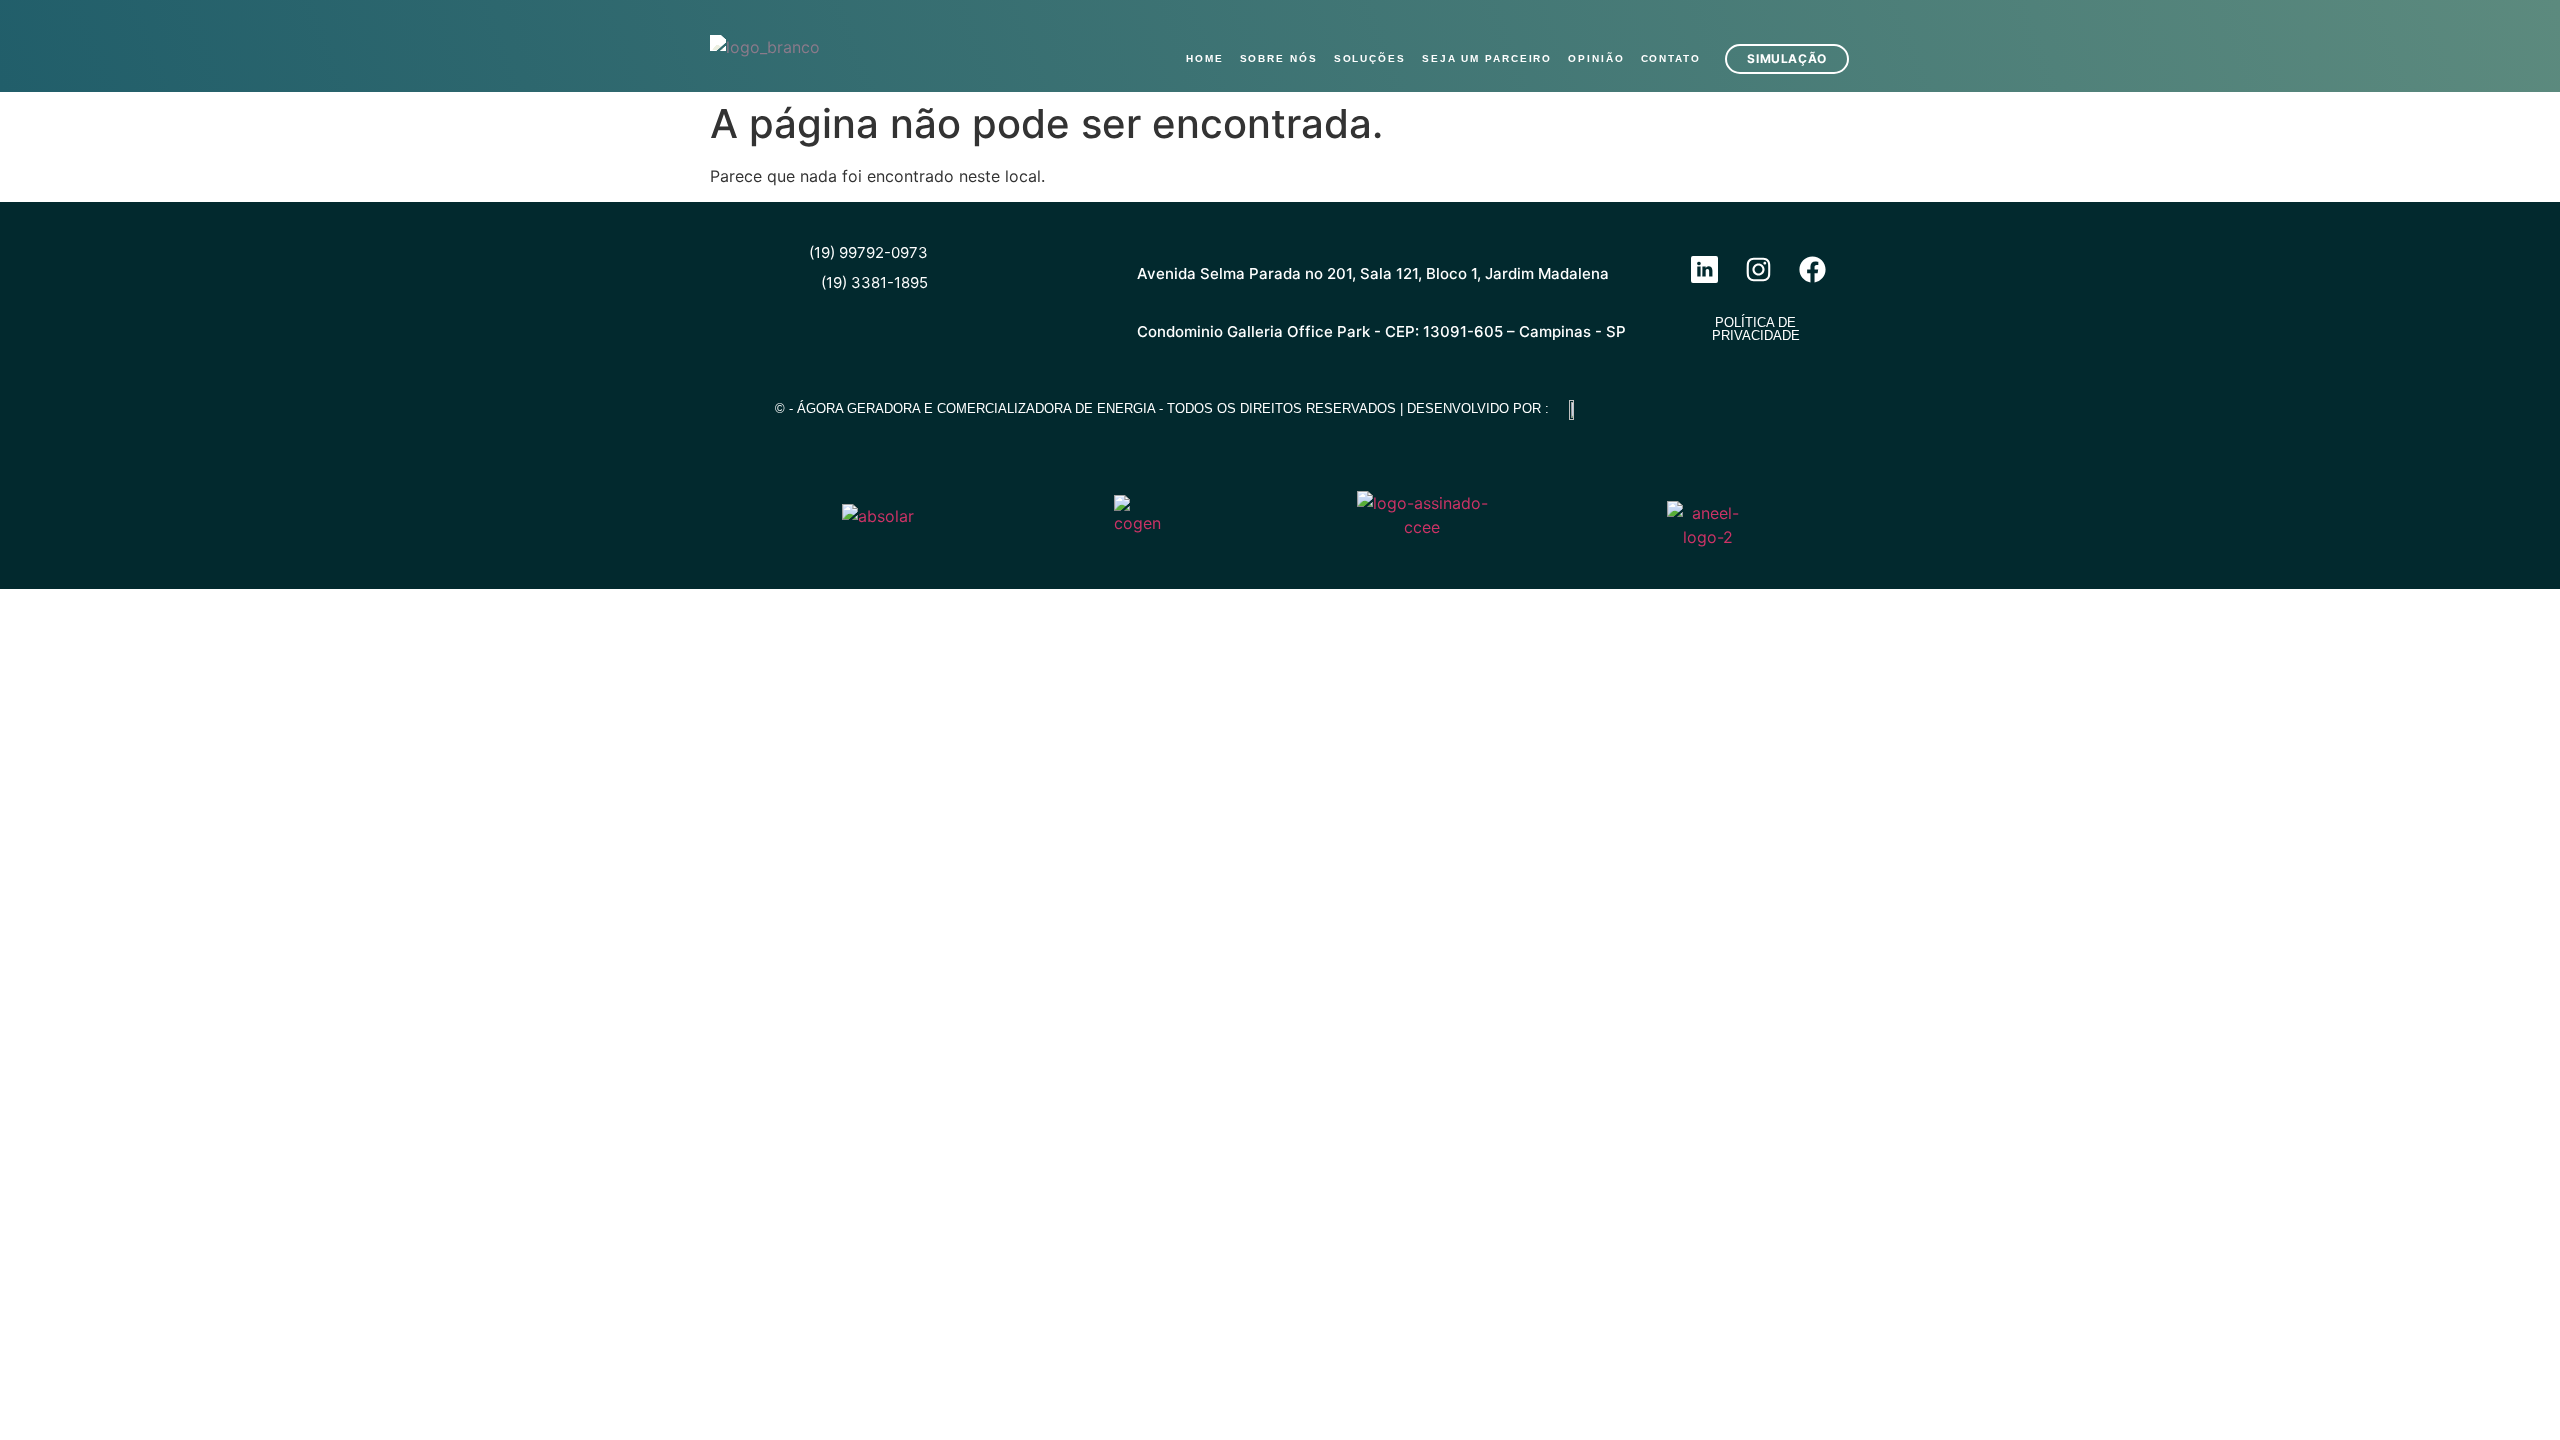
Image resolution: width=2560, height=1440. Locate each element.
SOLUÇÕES (1370, 58)
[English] (1786, 20)
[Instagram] (1758, 269)
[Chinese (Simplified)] (1760, 20)
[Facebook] (1812, 269)
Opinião (1596, 58)
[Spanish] (1838, 20)
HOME (1205, 58)
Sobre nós (1279, 58)
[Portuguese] (1812, 20)
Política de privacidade (1756, 329)
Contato (1671, 58)
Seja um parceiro (1487, 58)
